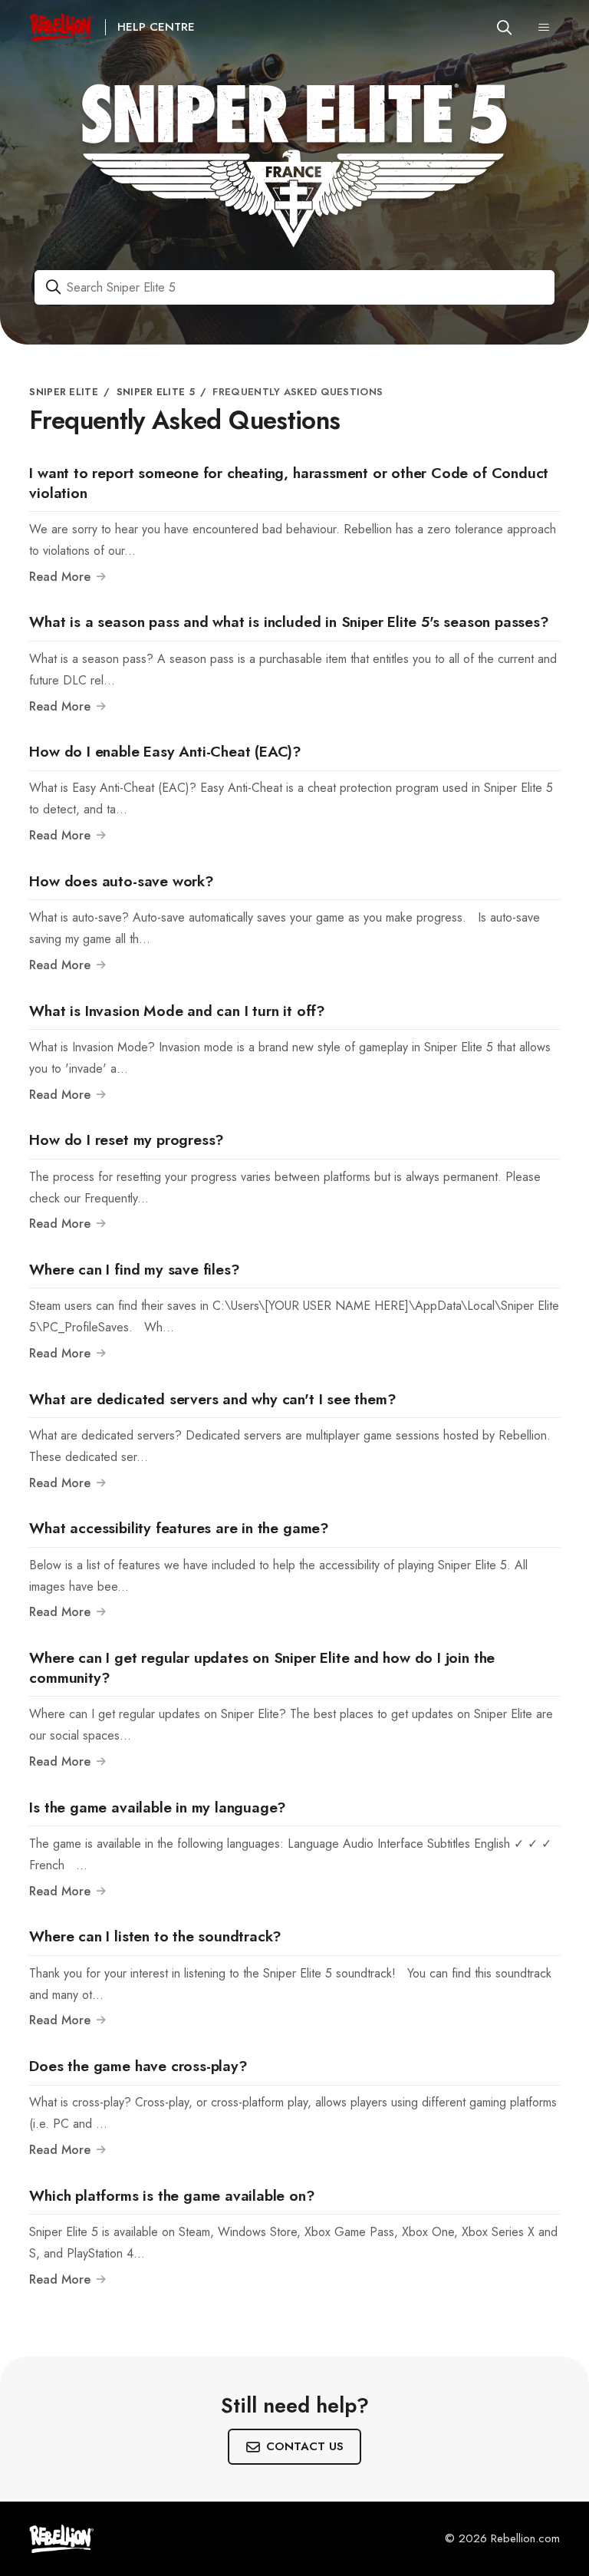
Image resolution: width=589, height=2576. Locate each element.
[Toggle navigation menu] (544, 28)
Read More (62, 577)
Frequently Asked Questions (298, 392)
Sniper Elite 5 (156, 392)
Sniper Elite (64, 392)
